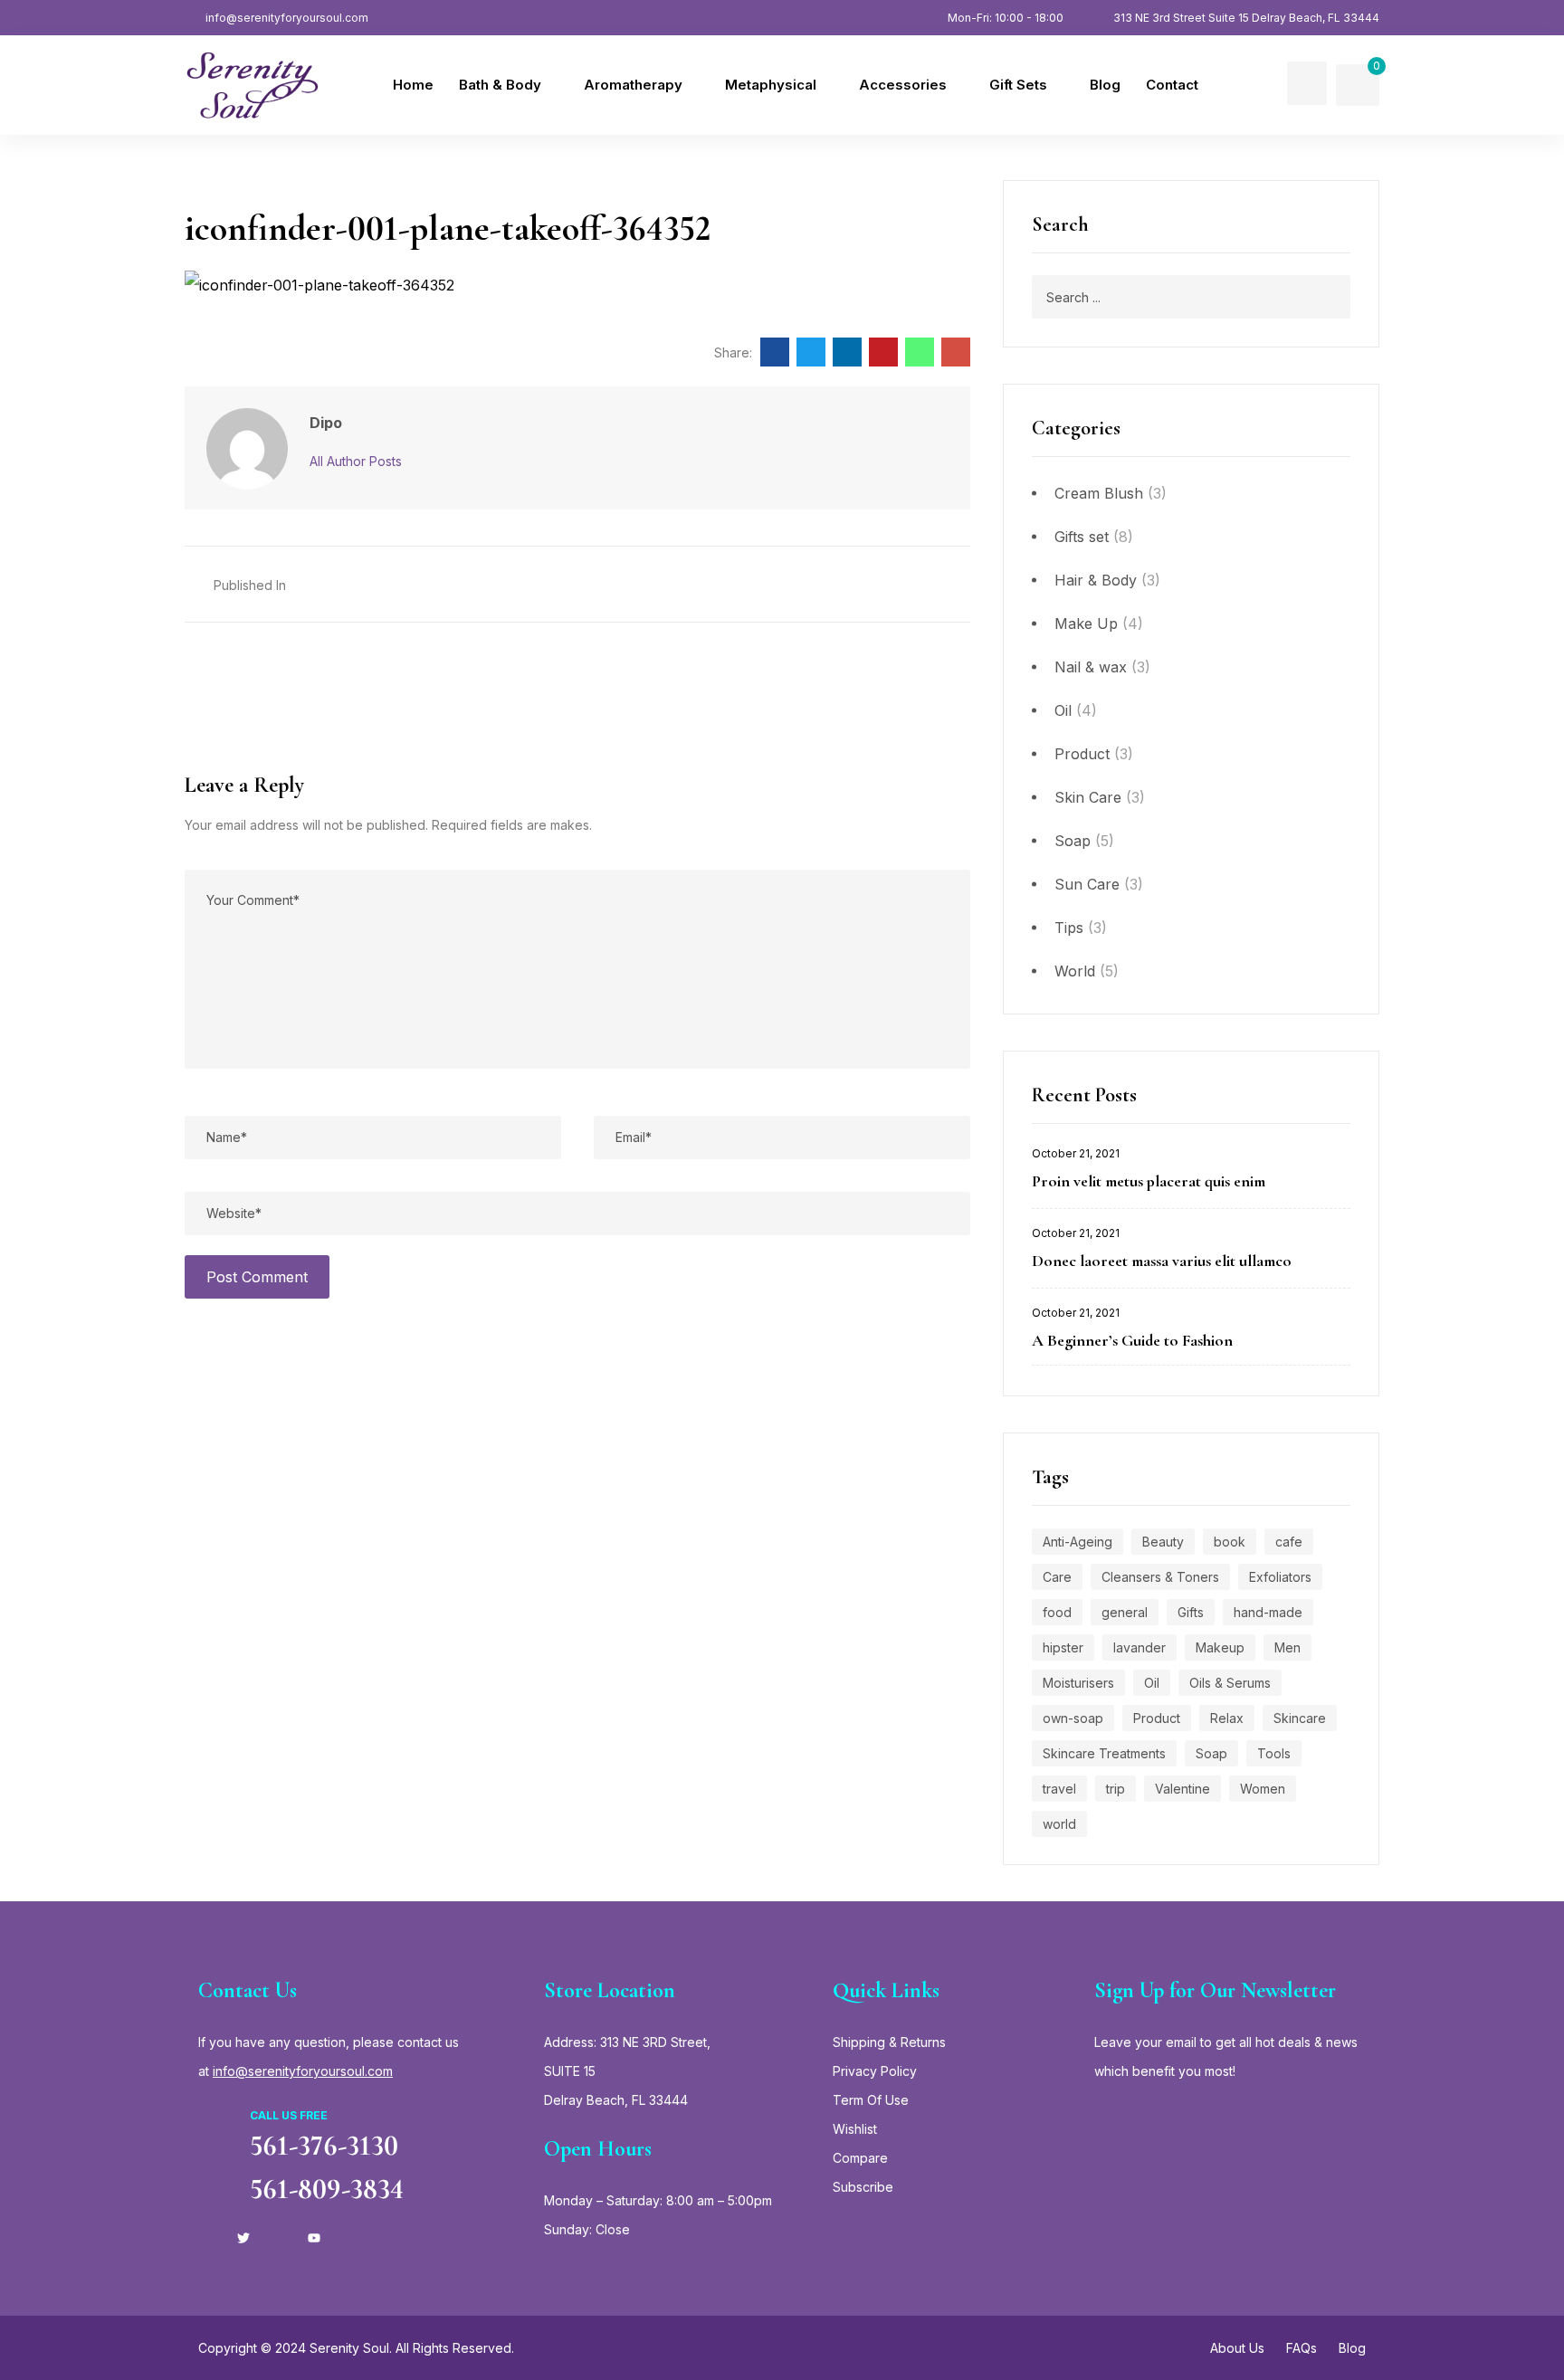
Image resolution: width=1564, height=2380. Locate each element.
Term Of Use (871, 2100)
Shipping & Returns (889, 2042)
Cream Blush (1099, 493)
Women (1263, 1789)
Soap (1073, 841)
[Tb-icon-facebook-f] (208, 2238)
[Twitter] (243, 2238)
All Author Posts (356, 461)
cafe (1289, 1542)
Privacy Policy (875, 2071)
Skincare (1300, 1718)
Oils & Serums (1230, 1683)
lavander (1140, 1647)
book (1230, 1542)
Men (1287, 1647)
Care (1057, 1577)
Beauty (1163, 1542)
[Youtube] (314, 2238)
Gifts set (1082, 537)
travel (1059, 1789)
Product (1082, 754)
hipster (1063, 1647)
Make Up (1086, 624)
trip (1116, 1789)
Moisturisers (1078, 1683)
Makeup (1220, 1647)
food (1057, 1612)
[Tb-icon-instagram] (279, 2238)
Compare (860, 2158)
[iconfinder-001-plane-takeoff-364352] (775, 352)
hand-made (1268, 1612)
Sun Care (1087, 884)
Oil (1063, 710)
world (1059, 1824)
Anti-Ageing (1078, 1542)
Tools (1274, 1753)
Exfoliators (1280, 1577)
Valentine (1183, 1789)
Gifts (1191, 1612)
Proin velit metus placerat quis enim (1149, 1181)
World (1075, 971)
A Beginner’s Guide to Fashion (1132, 1340)
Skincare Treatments (1104, 1753)
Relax (1227, 1718)
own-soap (1073, 1718)
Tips (1069, 928)
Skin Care (1088, 797)
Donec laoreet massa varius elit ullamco (1162, 1261)
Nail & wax (1091, 667)
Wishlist (855, 2129)
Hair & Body (1096, 580)
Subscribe (863, 2187)
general (1125, 1612)
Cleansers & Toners (1160, 1577)
